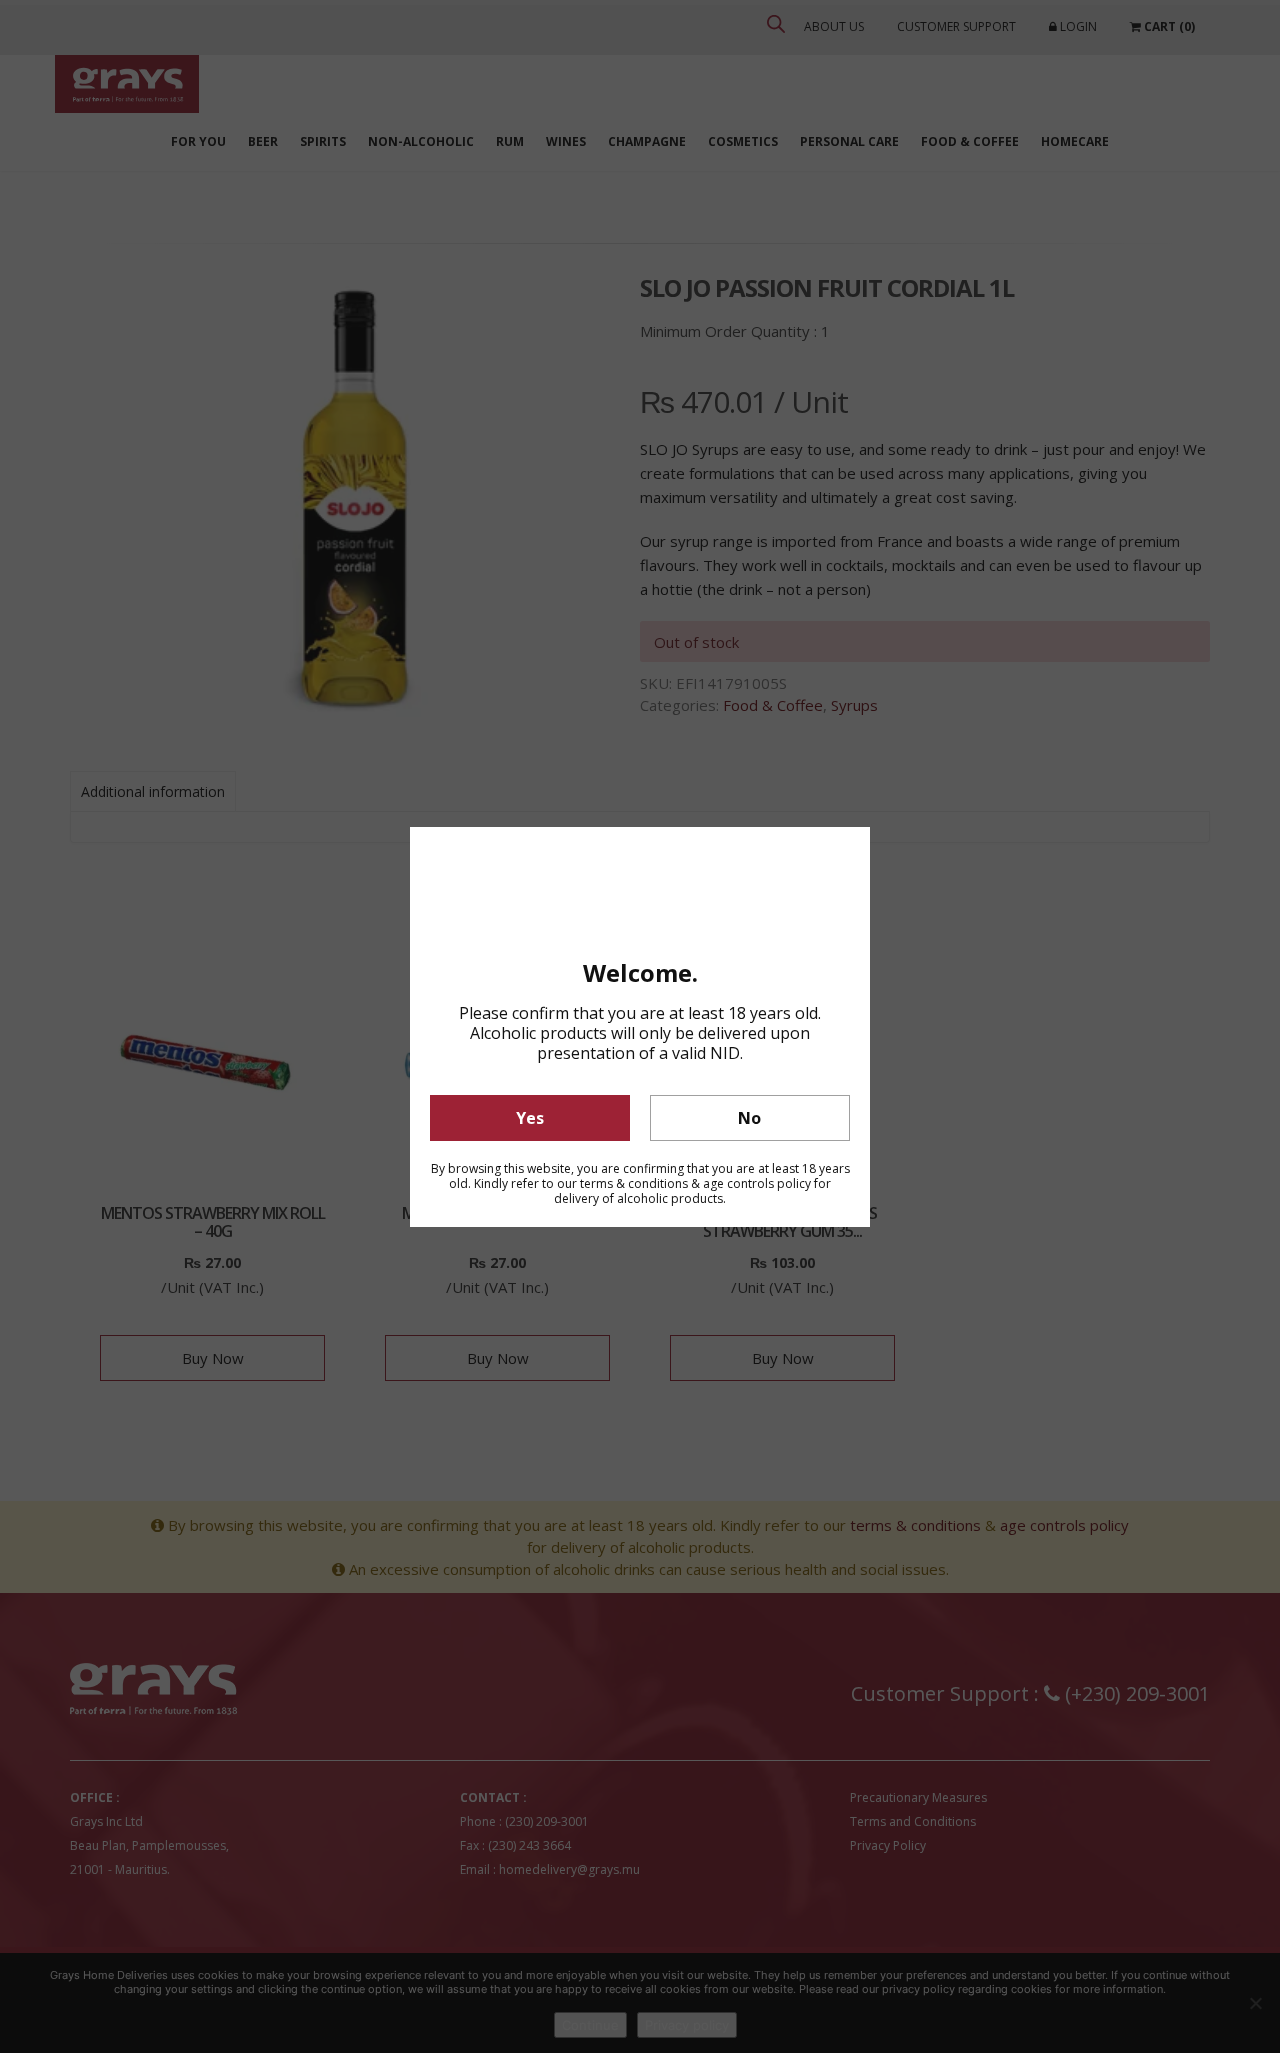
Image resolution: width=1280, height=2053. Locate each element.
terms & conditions (634, 1183)
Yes (530, 1118)
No (749, 1118)
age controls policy (757, 1183)
